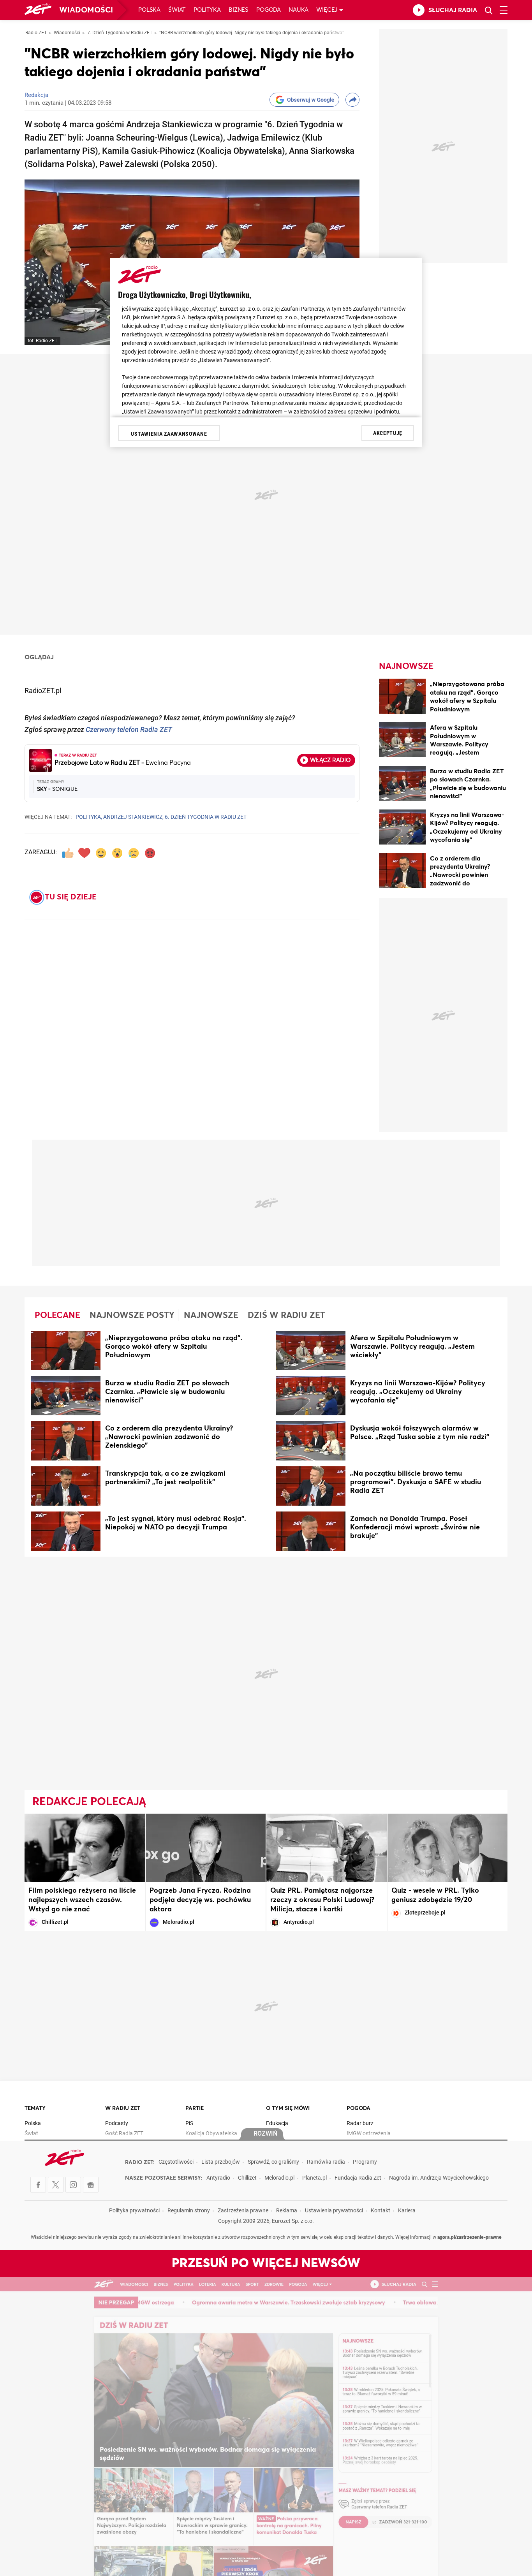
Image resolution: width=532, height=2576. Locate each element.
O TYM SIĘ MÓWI (288, 2108)
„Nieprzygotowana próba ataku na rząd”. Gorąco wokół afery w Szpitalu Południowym (174, 1347)
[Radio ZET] (38, 10)
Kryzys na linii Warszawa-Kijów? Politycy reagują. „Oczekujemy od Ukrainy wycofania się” (418, 1392)
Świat (177, 10)
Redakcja (36, 96)
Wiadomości (86, 10)
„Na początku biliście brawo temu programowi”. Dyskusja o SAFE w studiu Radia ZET (416, 1482)
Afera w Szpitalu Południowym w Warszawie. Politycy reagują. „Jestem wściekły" (459, 744)
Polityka (207, 10)
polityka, (89, 817)
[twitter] (56, 2185)
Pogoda (269, 10)
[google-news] (91, 2185)
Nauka (299, 10)
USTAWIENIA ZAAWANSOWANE (169, 434)
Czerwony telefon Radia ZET (129, 730)
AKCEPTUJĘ (388, 433)
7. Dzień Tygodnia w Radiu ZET (120, 33)
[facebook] (38, 2185)
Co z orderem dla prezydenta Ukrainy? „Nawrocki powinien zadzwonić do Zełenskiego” (460, 875)
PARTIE (195, 2108)
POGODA (358, 2108)
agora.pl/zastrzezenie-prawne (469, 2238)
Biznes (239, 10)
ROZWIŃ (265, 2134)
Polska (149, 10)
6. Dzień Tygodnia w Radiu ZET (206, 817)
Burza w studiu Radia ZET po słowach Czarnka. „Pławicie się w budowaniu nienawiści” (167, 1392)
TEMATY (35, 2108)
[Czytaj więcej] (66, 1352)
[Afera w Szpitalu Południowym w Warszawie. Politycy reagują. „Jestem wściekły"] (402, 741)
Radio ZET (36, 33)
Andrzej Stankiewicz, (133, 817)
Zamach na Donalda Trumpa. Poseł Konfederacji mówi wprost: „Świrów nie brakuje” (415, 1527)
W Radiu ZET (123, 2108)
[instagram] (73, 2185)
